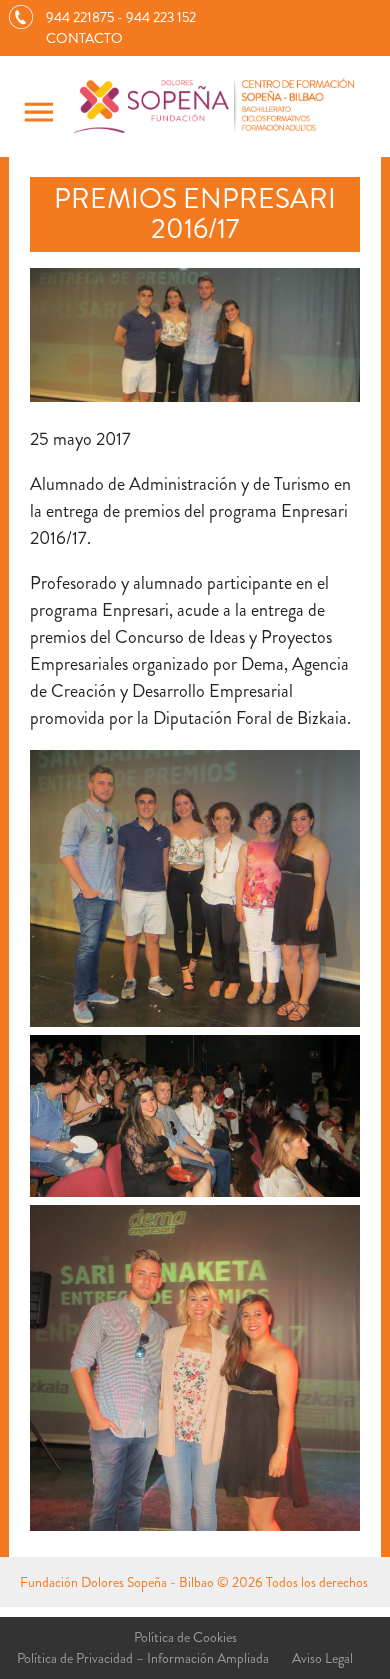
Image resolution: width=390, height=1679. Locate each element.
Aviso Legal (322, 1658)
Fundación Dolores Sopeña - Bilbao (117, 1582)
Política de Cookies (185, 1637)
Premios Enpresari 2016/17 (195, 214)
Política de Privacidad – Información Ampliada (143, 1658)
